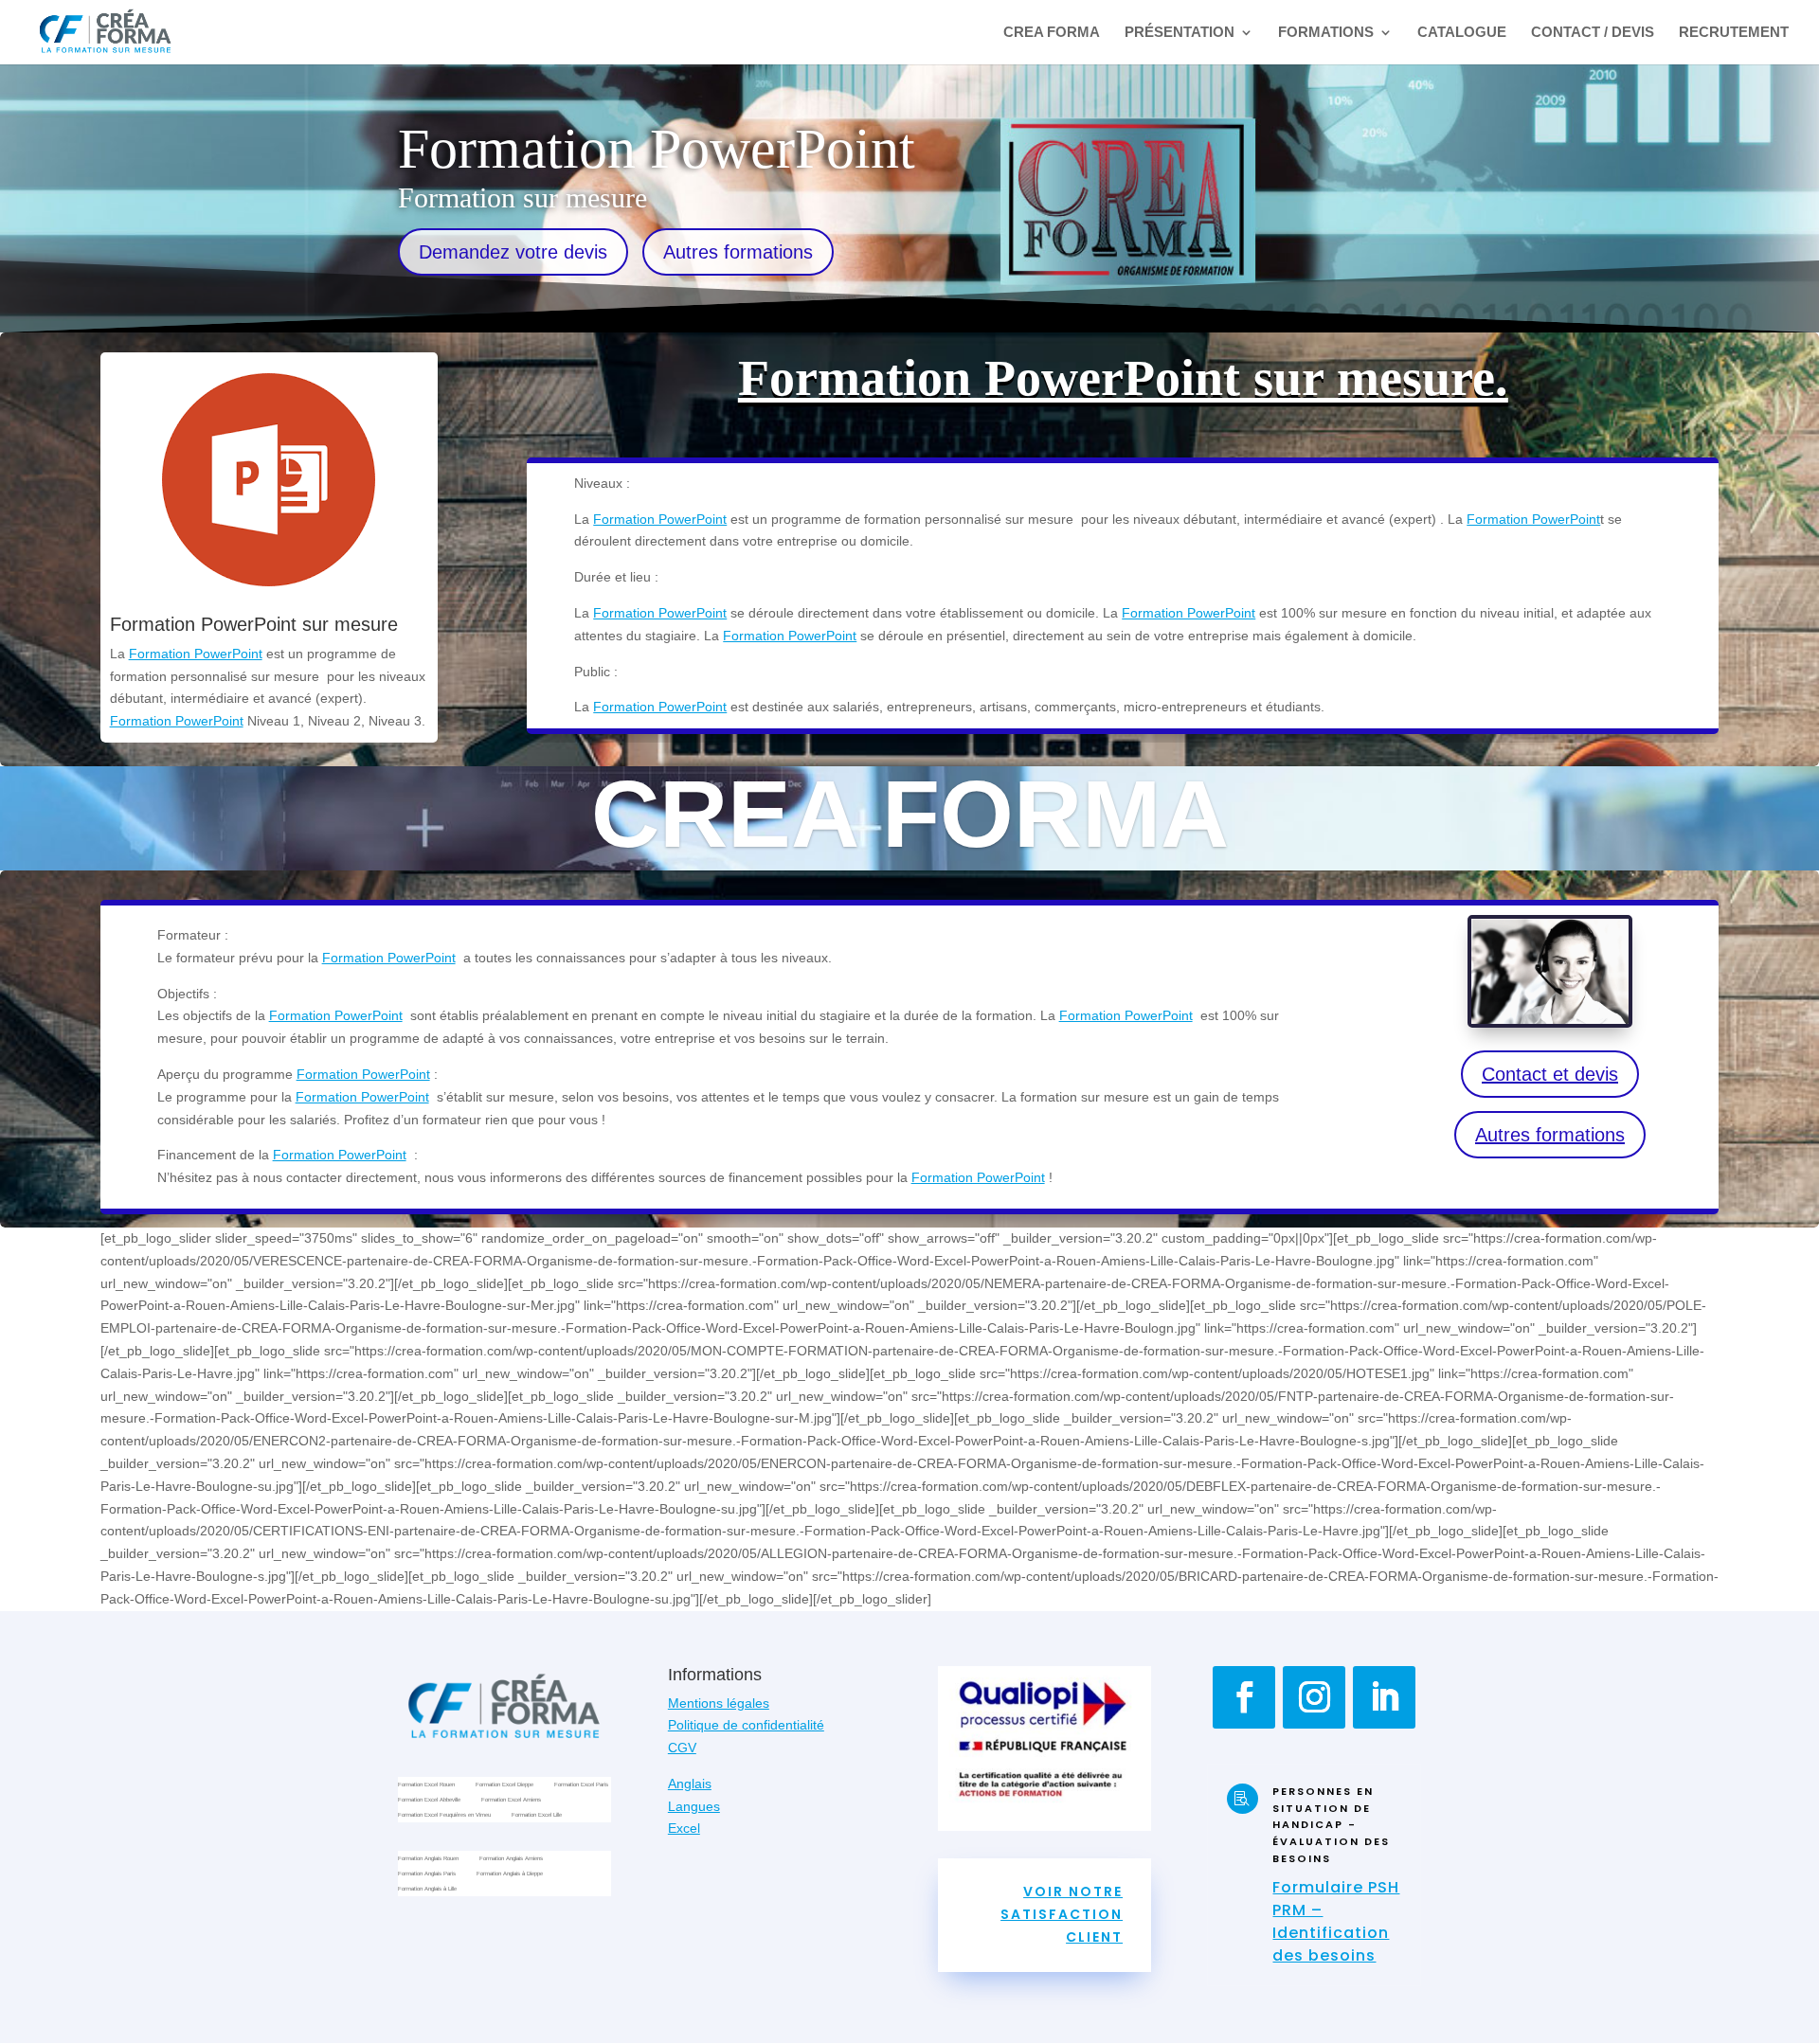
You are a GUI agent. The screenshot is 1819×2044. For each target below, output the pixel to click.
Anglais (690, 1784)
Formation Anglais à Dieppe (510, 1875)
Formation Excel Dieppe (504, 1786)
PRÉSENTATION (1180, 33)
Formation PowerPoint (196, 654)
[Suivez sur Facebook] (1244, 1697)
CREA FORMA (1052, 33)
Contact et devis (1550, 1074)
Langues (694, 1806)
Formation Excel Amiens (511, 1801)
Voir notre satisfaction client (1062, 1914)
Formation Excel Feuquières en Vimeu (444, 1816)
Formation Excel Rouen (426, 1786)
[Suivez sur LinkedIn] (1384, 1697)
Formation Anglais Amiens (511, 1860)
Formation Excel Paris (581, 1786)
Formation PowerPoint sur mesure (254, 624)
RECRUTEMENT (1734, 33)
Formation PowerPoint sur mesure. (1123, 378)
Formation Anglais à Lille (427, 1890)
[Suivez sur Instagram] (1314, 1697)
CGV (682, 1748)
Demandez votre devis (513, 252)
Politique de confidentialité (746, 1725)
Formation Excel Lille (537, 1816)
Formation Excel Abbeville (429, 1801)
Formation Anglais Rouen (428, 1860)
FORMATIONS (1326, 33)
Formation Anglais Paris (427, 1875)
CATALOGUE (1462, 33)
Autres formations (738, 252)
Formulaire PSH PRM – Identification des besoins (1336, 1921)
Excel (684, 1828)
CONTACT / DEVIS (1593, 33)
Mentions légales (719, 1703)
